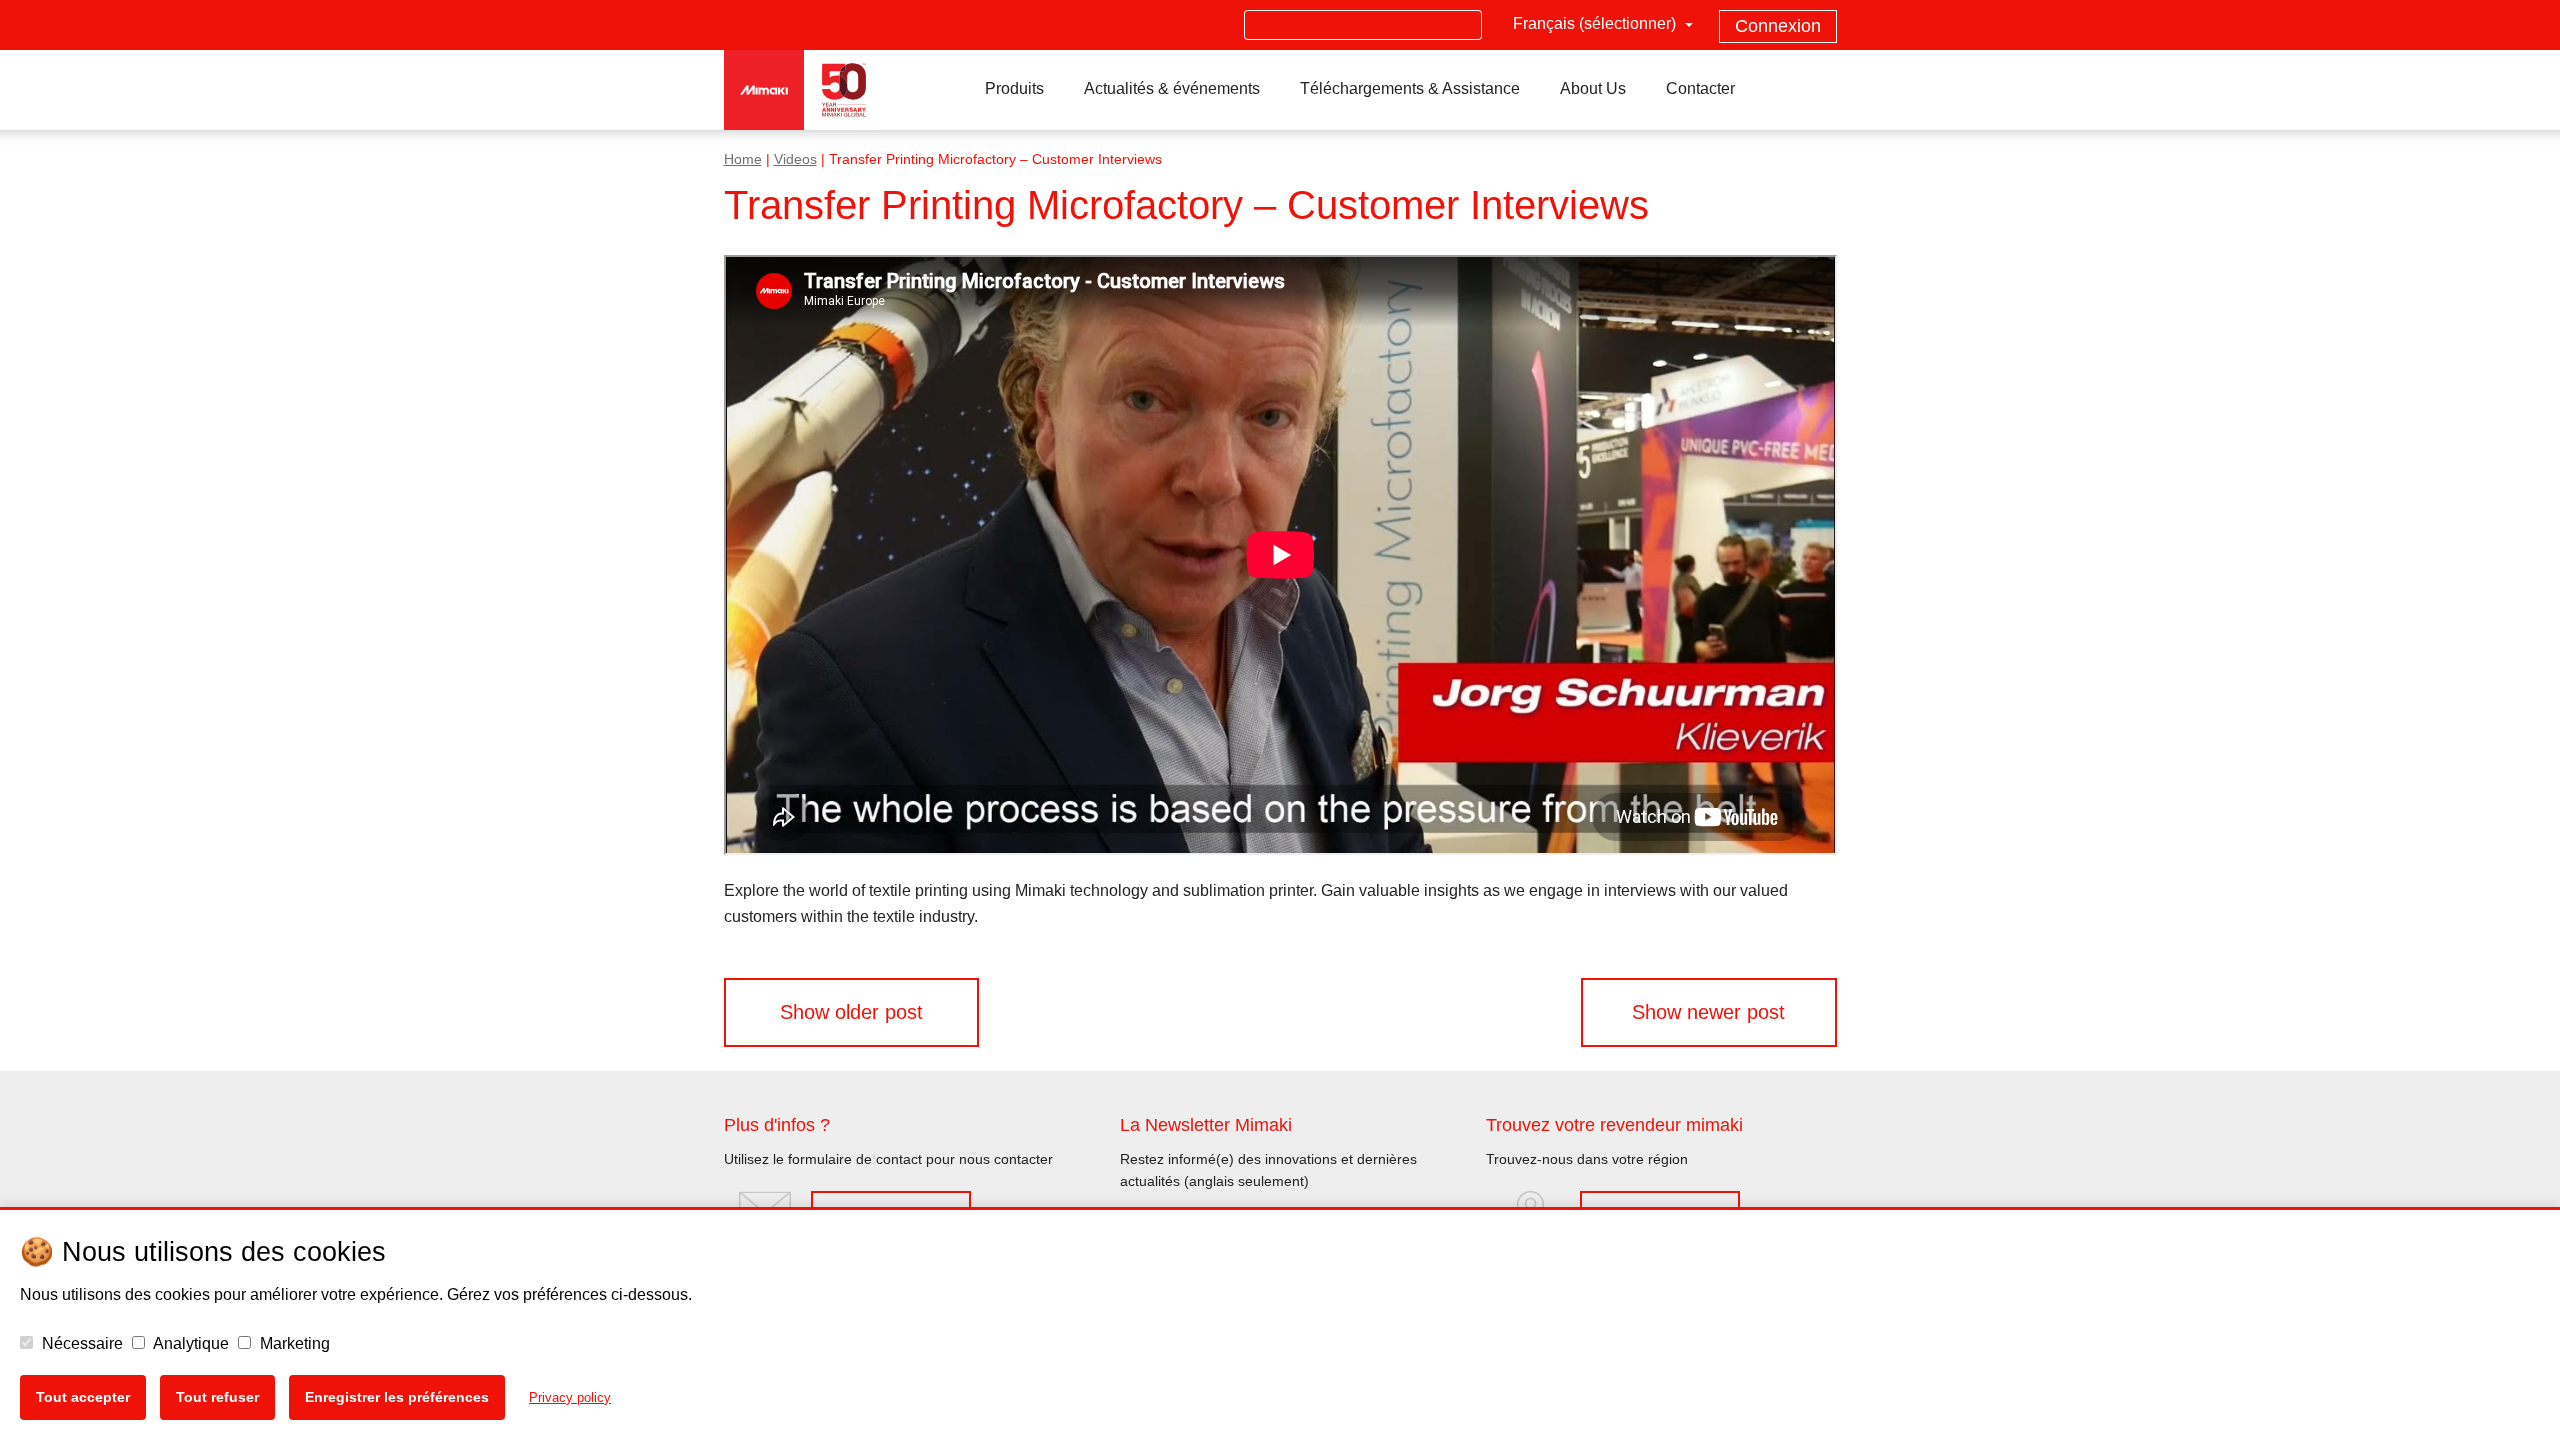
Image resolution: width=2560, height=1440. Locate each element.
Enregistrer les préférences (397, 1397)
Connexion (1778, 26)
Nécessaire (80, 1343)
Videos (795, 159)
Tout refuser (217, 1397)
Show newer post (1708, 1012)
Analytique (189, 1343)
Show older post (851, 1012)
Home (743, 159)
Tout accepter (83, 1397)
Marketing (293, 1343)
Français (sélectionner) (1596, 23)
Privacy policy (570, 1397)
